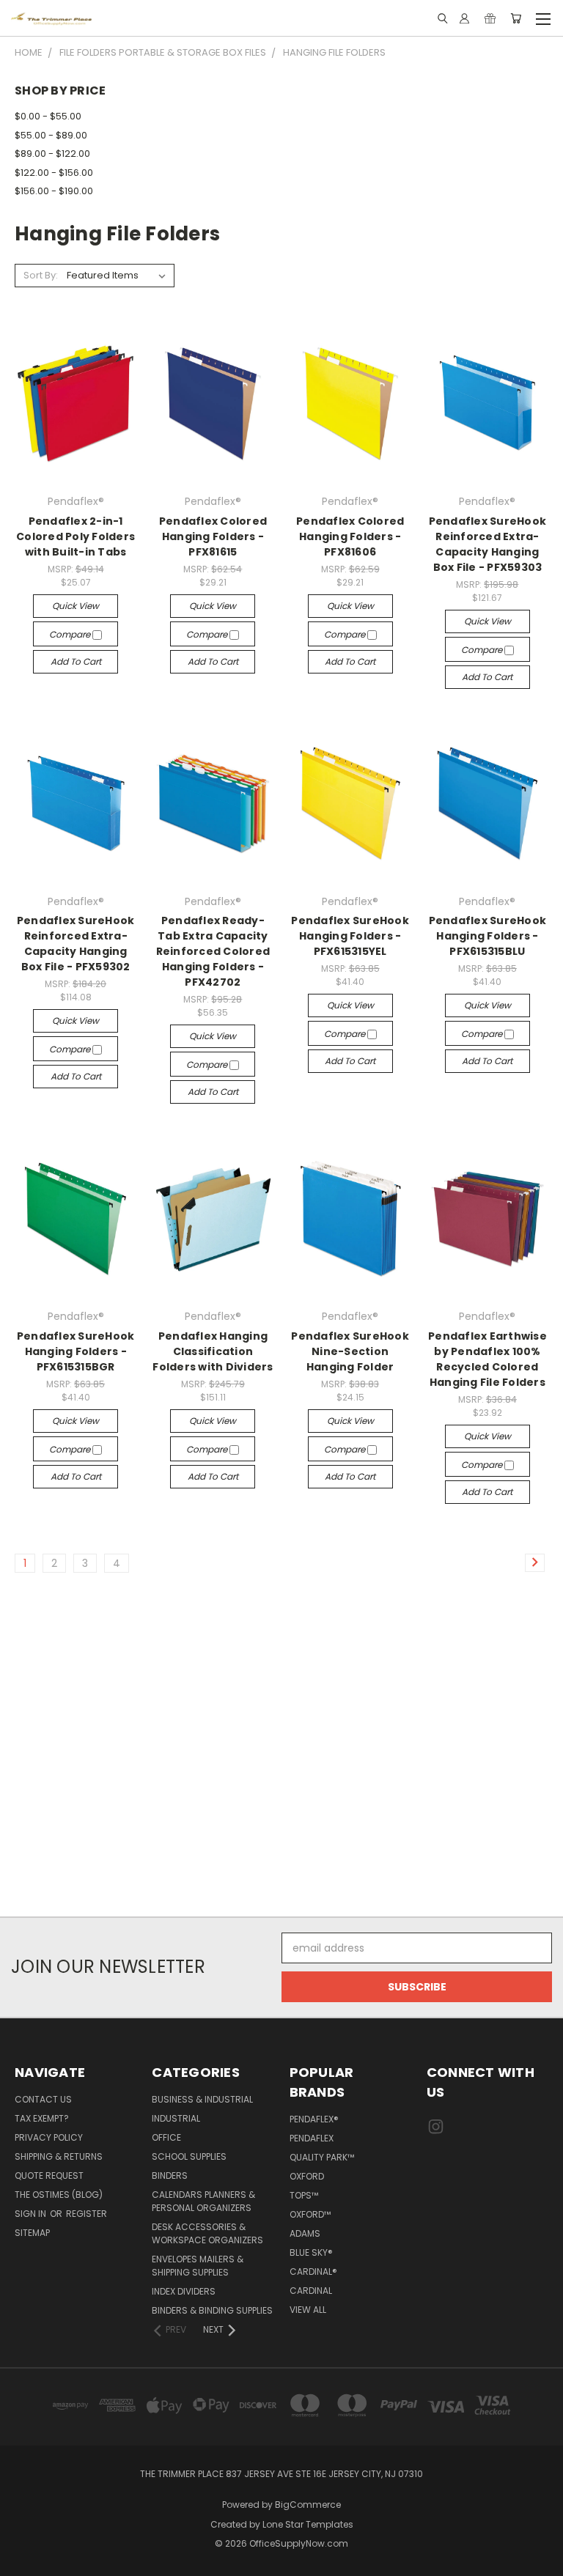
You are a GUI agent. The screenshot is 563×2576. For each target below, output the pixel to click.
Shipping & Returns (59, 2156)
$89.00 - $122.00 (52, 154)
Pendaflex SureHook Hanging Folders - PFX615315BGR (76, 1351)
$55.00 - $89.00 (51, 135)
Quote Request (49, 2175)
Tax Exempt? (42, 2118)
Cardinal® (313, 2271)
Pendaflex (312, 2138)
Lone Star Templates (308, 2524)
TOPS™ (304, 2195)
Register (87, 2214)
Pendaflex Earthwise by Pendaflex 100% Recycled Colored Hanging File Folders (487, 1359)
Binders (170, 2175)
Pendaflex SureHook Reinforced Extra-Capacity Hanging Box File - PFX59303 (488, 544)
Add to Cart (76, 661)
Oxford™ (310, 2214)
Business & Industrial (202, 2099)
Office (166, 2137)
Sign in (32, 2214)
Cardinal (311, 2291)
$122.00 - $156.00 (54, 173)
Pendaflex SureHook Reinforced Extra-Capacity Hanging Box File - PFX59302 (76, 944)
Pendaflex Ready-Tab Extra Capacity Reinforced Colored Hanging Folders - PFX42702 (213, 951)
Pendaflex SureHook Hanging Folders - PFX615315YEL (350, 936)
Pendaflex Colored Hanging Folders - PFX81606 (350, 536)
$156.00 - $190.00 (54, 191)
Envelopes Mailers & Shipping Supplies (198, 2266)
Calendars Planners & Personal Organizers (203, 2201)
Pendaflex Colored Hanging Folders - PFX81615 (213, 536)
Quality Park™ (322, 2157)
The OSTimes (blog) (59, 2195)
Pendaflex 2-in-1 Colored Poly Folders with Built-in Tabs (76, 536)
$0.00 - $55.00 (48, 116)
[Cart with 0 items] (516, 18)
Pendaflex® (314, 2119)
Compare (71, 634)
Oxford (307, 2176)
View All (308, 2310)
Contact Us (43, 2099)
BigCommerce (308, 2505)
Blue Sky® (311, 2252)
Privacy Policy (49, 2137)
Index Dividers (184, 2291)
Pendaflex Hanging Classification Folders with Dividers (213, 1351)
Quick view (76, 606)
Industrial (176, 2118)
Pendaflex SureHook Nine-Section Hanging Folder (350, 1351)
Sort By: (41, 275)
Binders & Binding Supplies (212, 2310)
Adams (305, 2233)
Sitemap (32, 2233)
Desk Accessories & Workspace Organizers (207, 2233)
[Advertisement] (281, 1752)
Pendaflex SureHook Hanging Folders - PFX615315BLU (488, 936)
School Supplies (189, 2156)
